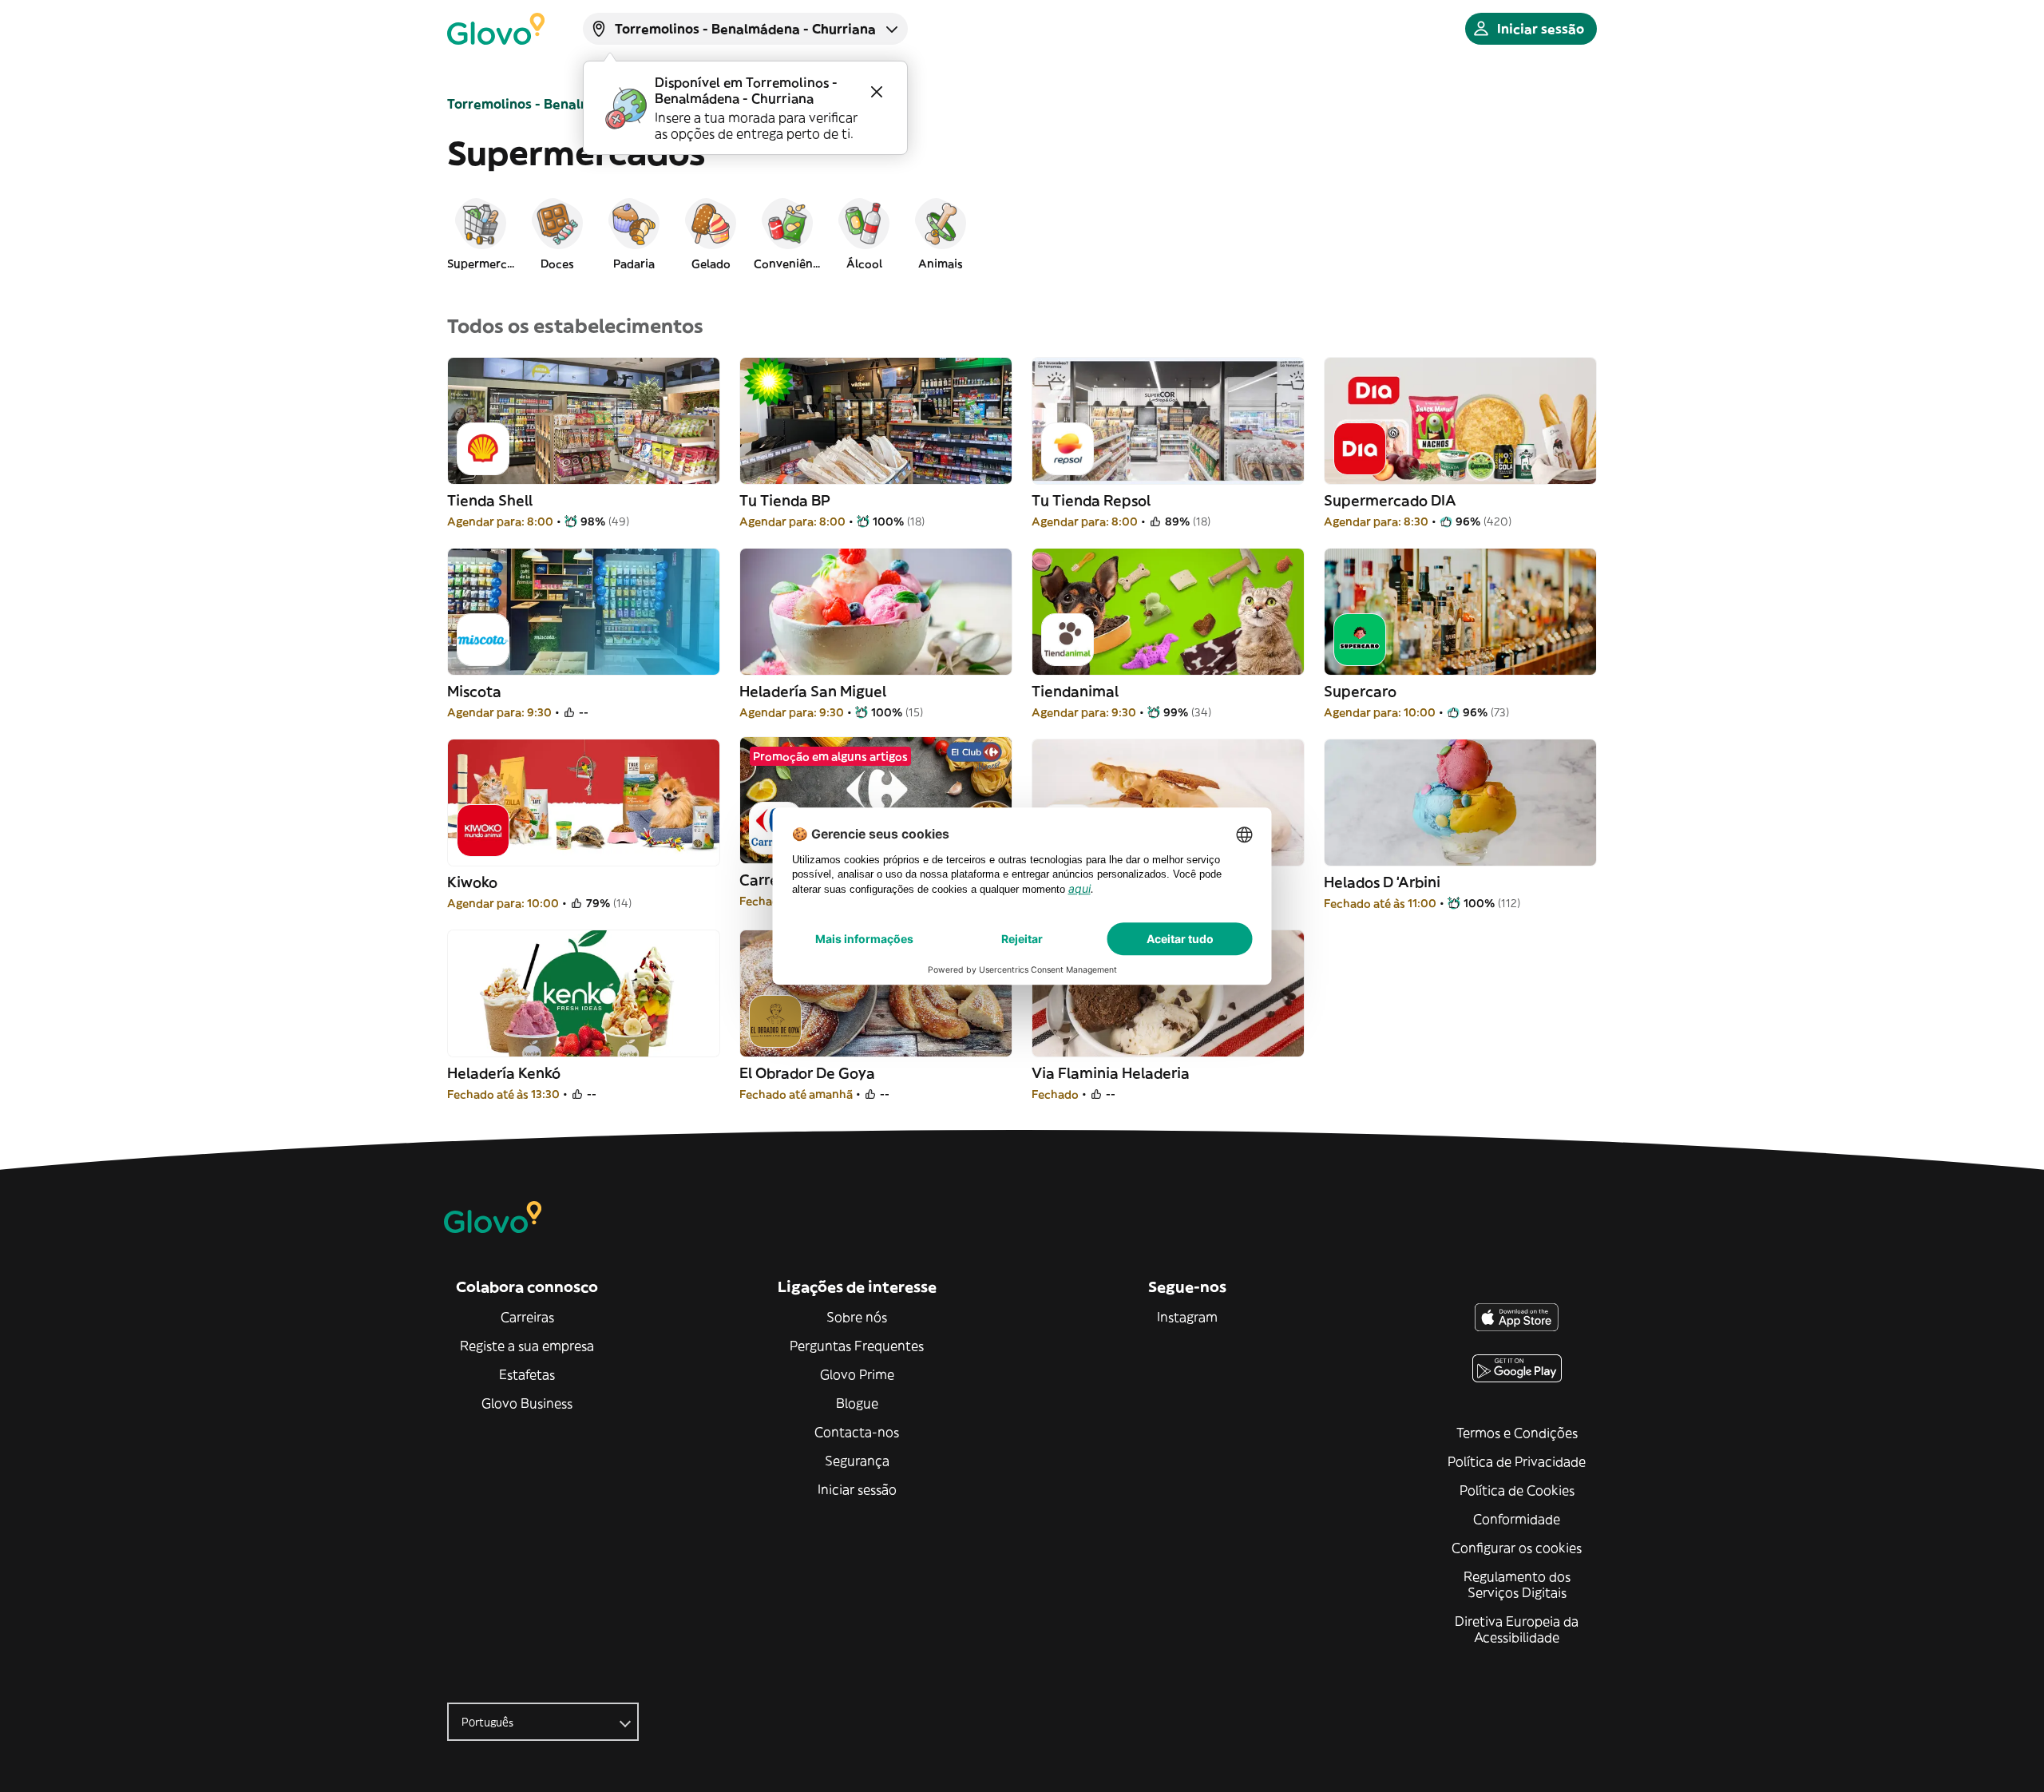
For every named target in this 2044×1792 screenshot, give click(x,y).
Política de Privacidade (1517, 1461)
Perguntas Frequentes (857, 1346)
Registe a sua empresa (527, 1346)
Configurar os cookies (1517, 1548)
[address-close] (877, 92)
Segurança (857, 1461)
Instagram (1187, 1317)
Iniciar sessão (857, 1489)
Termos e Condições (1517, 1433)
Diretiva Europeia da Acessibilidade (1517, 1629)
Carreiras (527, 1317)
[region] (1022, 233)
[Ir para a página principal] (496, 29)
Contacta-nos (857, 1432)
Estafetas (527, 1374)
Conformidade (1517, 1519)
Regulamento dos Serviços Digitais (1517, 1584)
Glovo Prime (857, 1374)
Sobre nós (857, 1317)
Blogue (857, 1403)
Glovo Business (527, 1403)
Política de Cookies (1517, 1490)
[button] (481, 233)
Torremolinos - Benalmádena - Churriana (578, 104)
